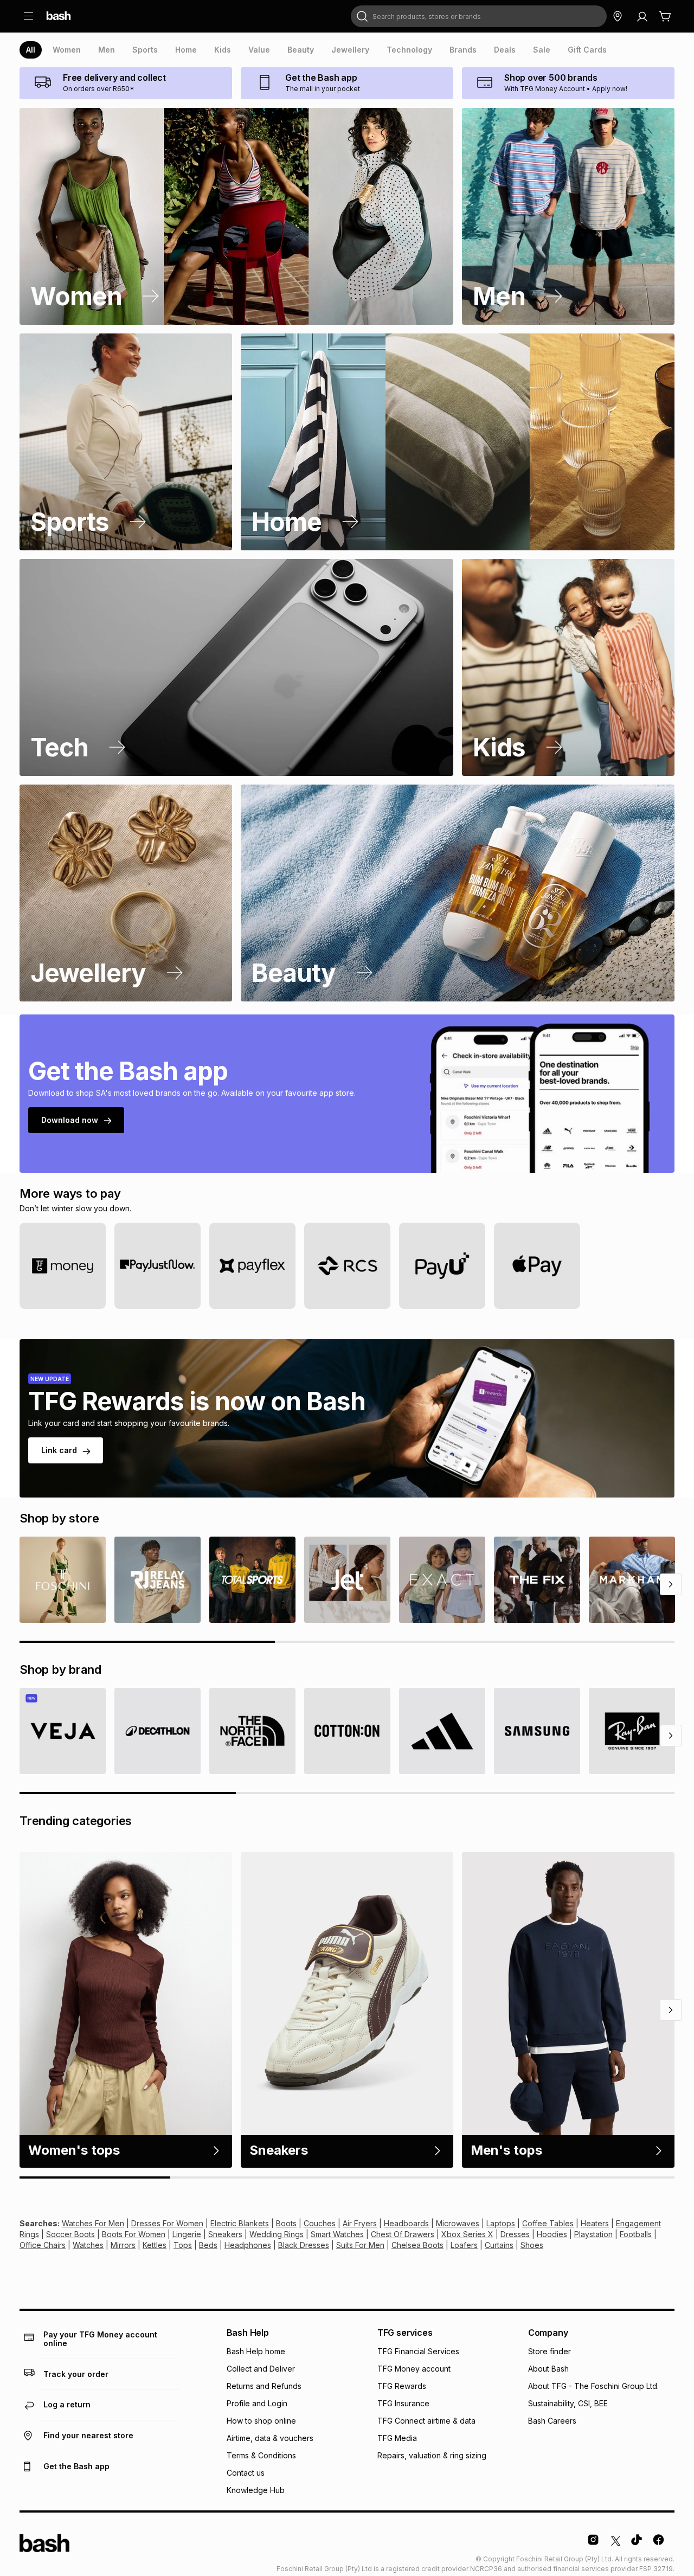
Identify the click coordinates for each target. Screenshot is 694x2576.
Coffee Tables (548, 2223)
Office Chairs (43, 2245)
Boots (286, 2223)
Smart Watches (337, 2234)
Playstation (593, 2234)
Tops (183, 2245)
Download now (70, 1120)
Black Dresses (304, 2245)
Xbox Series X (467, 2234)
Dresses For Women (167, 2223)
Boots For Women (134, 2234)
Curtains (499, 2245)
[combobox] (479, 16)
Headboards (406, 2223)
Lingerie (187, 2234)
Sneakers (225, 2234)
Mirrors (123, 2245)
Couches (320, 2223)
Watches (88, 2245)
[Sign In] (642, 16)
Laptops (501, 2223)
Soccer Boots (70, 2234)
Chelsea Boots (417, 2245)
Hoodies (552, 2234)
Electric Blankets (240, 2223)
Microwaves (458, 2223)
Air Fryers (360, 2223)
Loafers (464, 2245)
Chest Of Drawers (403, 2234)
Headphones (248, 2245)
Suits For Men (360, 2245)
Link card (59, 1450)
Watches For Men (93, 2223)
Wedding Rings (277, 2234)
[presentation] (31, 50)
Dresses (515, 2234)
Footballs (636, 2234)
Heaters (595, 2223)
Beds (208, 2245)
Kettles (155, 2245)
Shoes (532, 2245)
